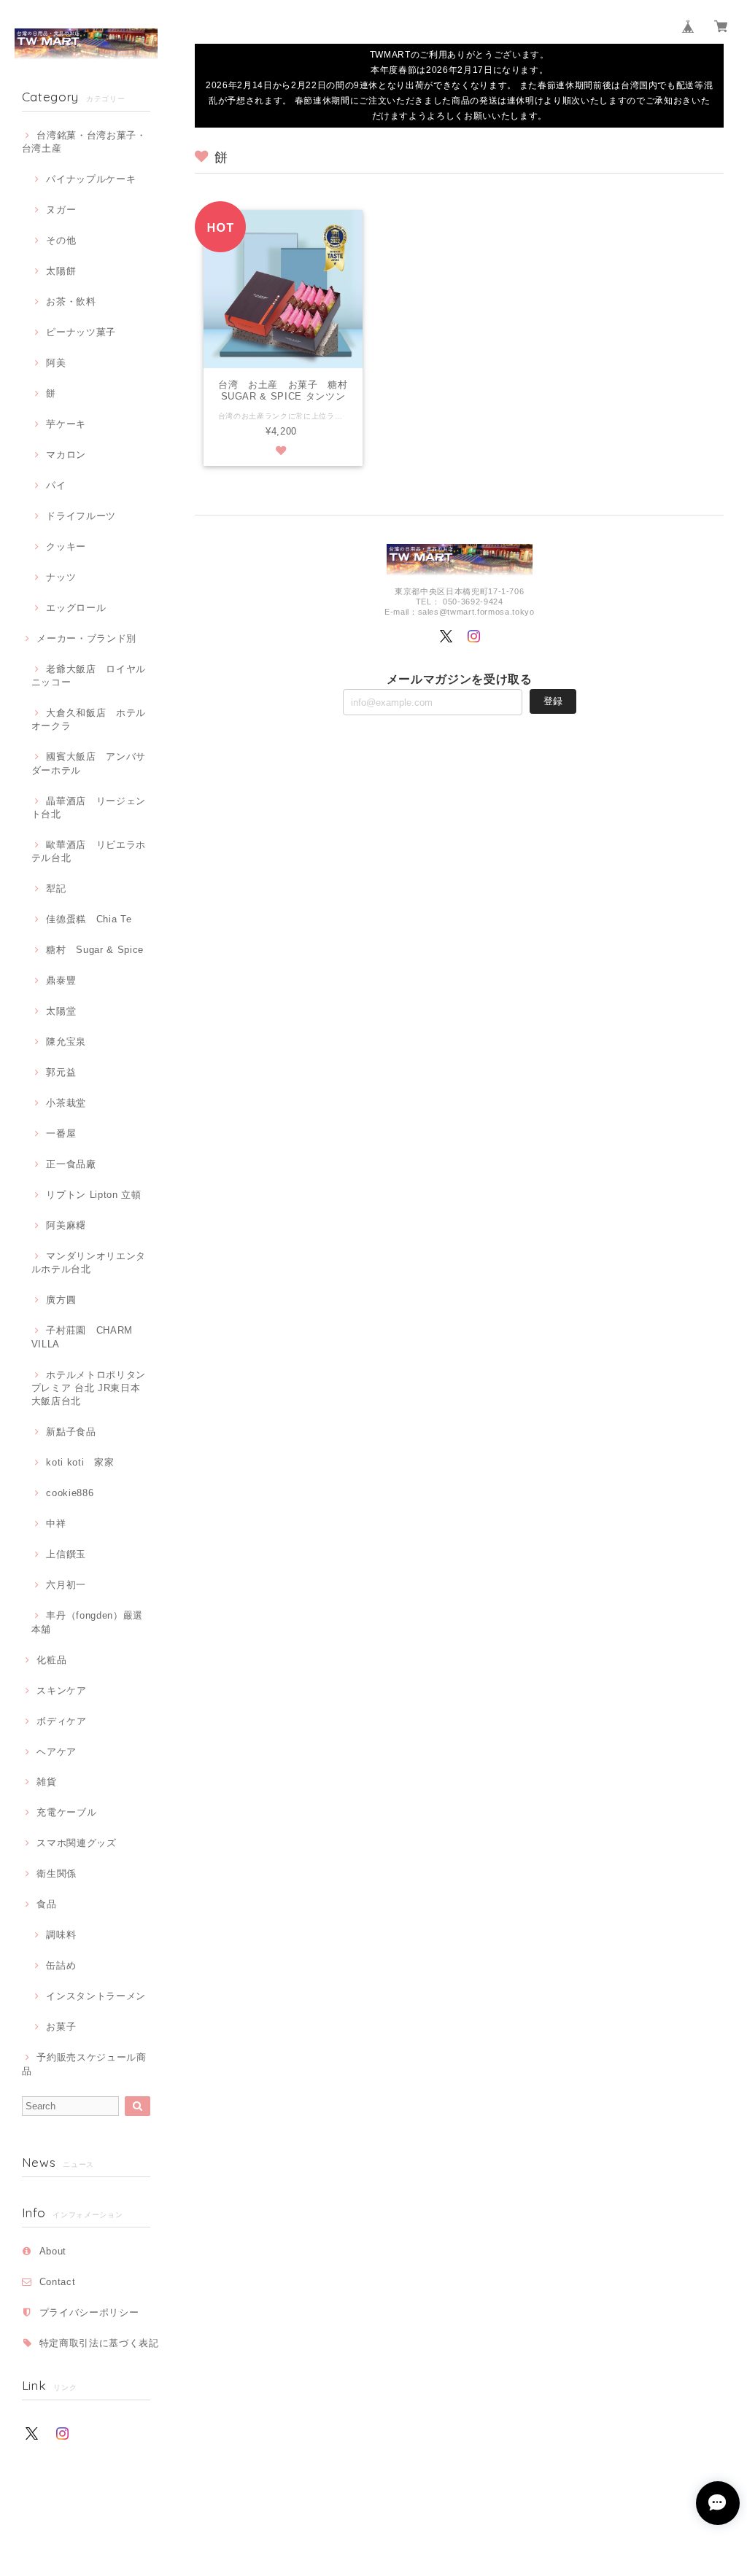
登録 (553, 701)
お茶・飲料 (71, 301)
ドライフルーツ (81, 516)
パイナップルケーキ (91, 179)
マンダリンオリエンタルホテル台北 (89, 1262)
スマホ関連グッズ (76, 1843)
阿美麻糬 (66, 1225)
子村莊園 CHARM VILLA (82, 1337)
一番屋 (61, 1133)
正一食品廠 (71, 1164)
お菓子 (61, 2027)
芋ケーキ (66, 424)
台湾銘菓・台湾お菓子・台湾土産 (84, 142)
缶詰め (61, 1965)
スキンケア (61, 1690)
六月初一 (66, 1585)
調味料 (61, 1935)
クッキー (66, 546)
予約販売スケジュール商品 (84, 2064)
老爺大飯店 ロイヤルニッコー (89, 676)
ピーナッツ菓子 (81, 332)
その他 (61, 240)
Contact (58, 2282)
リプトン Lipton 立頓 (93, 1195)
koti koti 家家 (80, 1462)
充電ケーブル (66, 1812)
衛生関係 (57, 1873)
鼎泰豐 (61, 980)
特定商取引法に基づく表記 (99, 2343)
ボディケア (61, 1721)
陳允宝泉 (66, 1042)
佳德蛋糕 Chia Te (89, 919)
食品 (46, 1904)
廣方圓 (61, 1300)
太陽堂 (61, 1011)
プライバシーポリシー (89, 2312)
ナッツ (61, 577)
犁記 (56, 888)
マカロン (66, 455)
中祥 (56, 1524)
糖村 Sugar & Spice (95, 950)
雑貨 (46, 1782)
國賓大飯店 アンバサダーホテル (89, 763)
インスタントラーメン (96, 1996)
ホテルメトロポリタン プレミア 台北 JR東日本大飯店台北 (89, 1388)
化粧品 (51, 1660)
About (53, 2251)
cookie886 (70, 1493)
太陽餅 (61, 271)
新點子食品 (71, 1432)
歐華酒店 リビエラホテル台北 (89, 851)
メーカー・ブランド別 (86, 638)
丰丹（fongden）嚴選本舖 (87, 1622)
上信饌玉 (66, 1554)
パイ (56, 485)
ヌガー (61, 210)
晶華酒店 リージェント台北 (89, 808)
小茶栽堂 (66, 1103)
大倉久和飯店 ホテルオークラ (89, 719)
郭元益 (61, 1072)
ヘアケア (57, 1752)
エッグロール (76, 608)
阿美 (56, 363)
